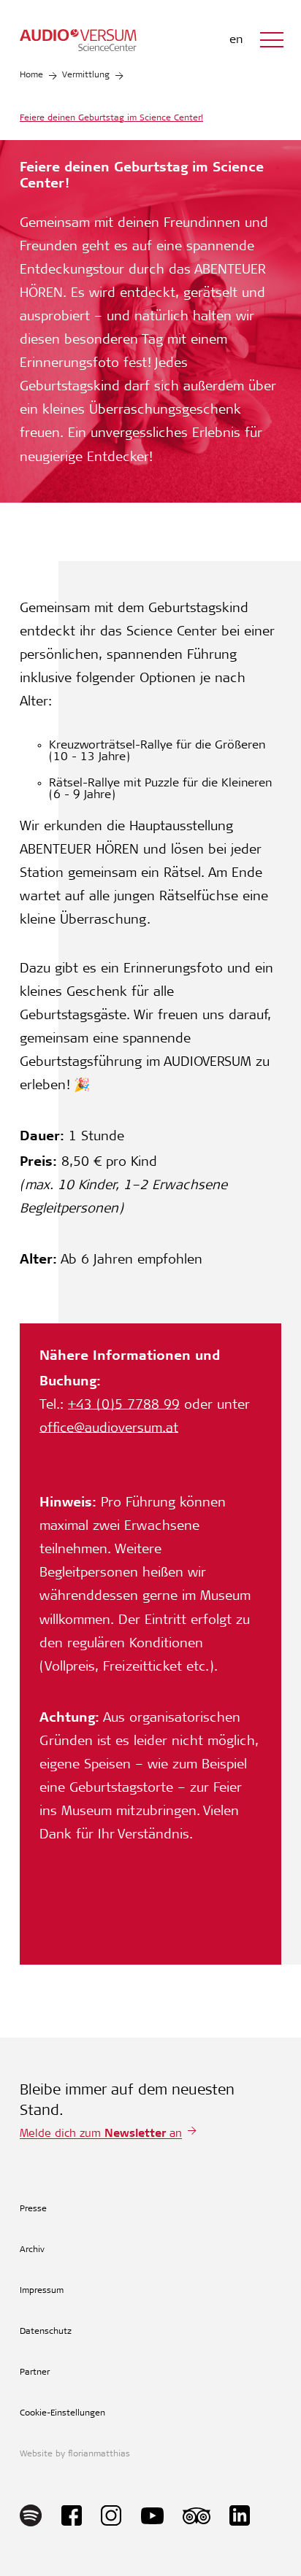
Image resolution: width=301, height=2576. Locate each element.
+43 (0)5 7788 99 (124, 1406)
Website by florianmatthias (75, 2454)
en (236, 40)
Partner (35, 2372)
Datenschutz (46, 2332)
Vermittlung (86, 75)
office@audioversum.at (109, 1429)
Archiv (32, 2250)
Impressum (42, 2291)
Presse (33, 2209)
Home (31, 75)
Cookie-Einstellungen (62, 2413)
